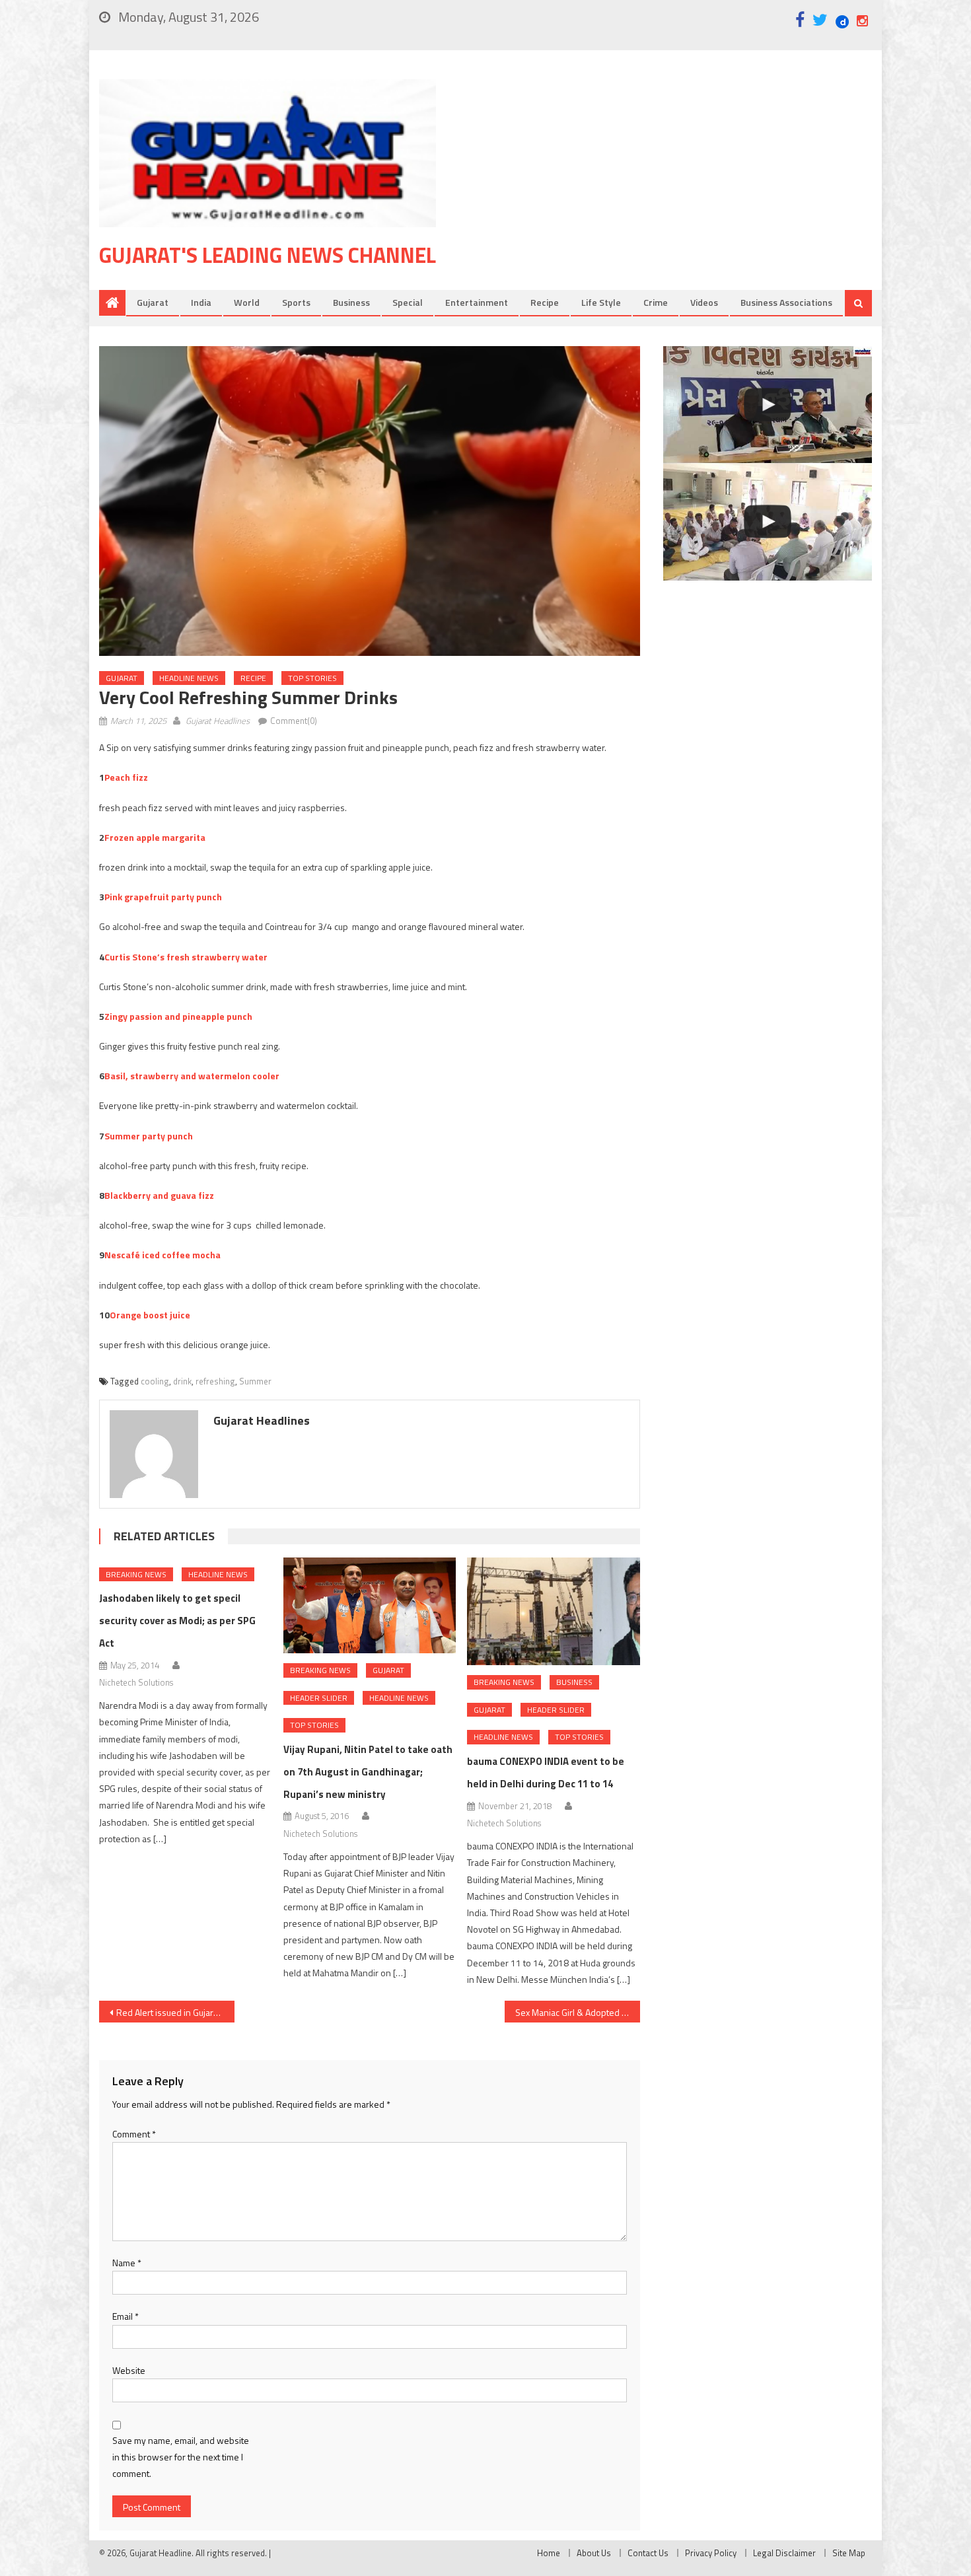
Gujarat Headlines (218, 721)
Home (549, 2553)
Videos (704, 302)
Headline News (189, 678)
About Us (594, 2553)
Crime (656, 302)
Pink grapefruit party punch (163, 897)
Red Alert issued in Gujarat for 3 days (175, 2012)
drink (182, 1381)
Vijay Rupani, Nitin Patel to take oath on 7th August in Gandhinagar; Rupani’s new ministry (368, 1772)
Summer (255, 1381)
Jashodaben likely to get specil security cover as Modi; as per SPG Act (177, 1621)
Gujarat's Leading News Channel (268, 255)
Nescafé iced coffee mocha (162, 1255)
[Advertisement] (674, 184)
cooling (155, 1381)
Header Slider (319, 1698)
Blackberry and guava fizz (159, 1195)
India (201, 302)
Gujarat (153, 302)
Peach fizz (126, 777)
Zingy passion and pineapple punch (178, 1016)
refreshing (215, 1381)
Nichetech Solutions (136, 1682)
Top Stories (312, 678)
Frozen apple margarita (155, 837)
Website (129, 2370)
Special (408, 302)
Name (127, 2263)
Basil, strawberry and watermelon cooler (192, 1076)
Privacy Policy (711, 2553)
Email (126, 2316)
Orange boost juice (150, 1315)
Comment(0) (294, 721)
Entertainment (477, 302)
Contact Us (648, 2553)
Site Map (849, 2553)
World (247, 302)
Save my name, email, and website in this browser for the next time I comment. (181, 2457)
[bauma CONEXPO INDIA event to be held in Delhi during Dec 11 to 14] (554, 1612)
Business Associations (786, 302)
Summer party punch (149, 1136)
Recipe (545, 302)
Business (351, 302)
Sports (296, 302)
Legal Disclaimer (784, 2553)
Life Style (601, 302)
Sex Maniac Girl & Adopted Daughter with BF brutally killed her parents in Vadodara (578, 2012)
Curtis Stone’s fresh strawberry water (186, 957)
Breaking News (136, 1574)
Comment (134, 2134)
